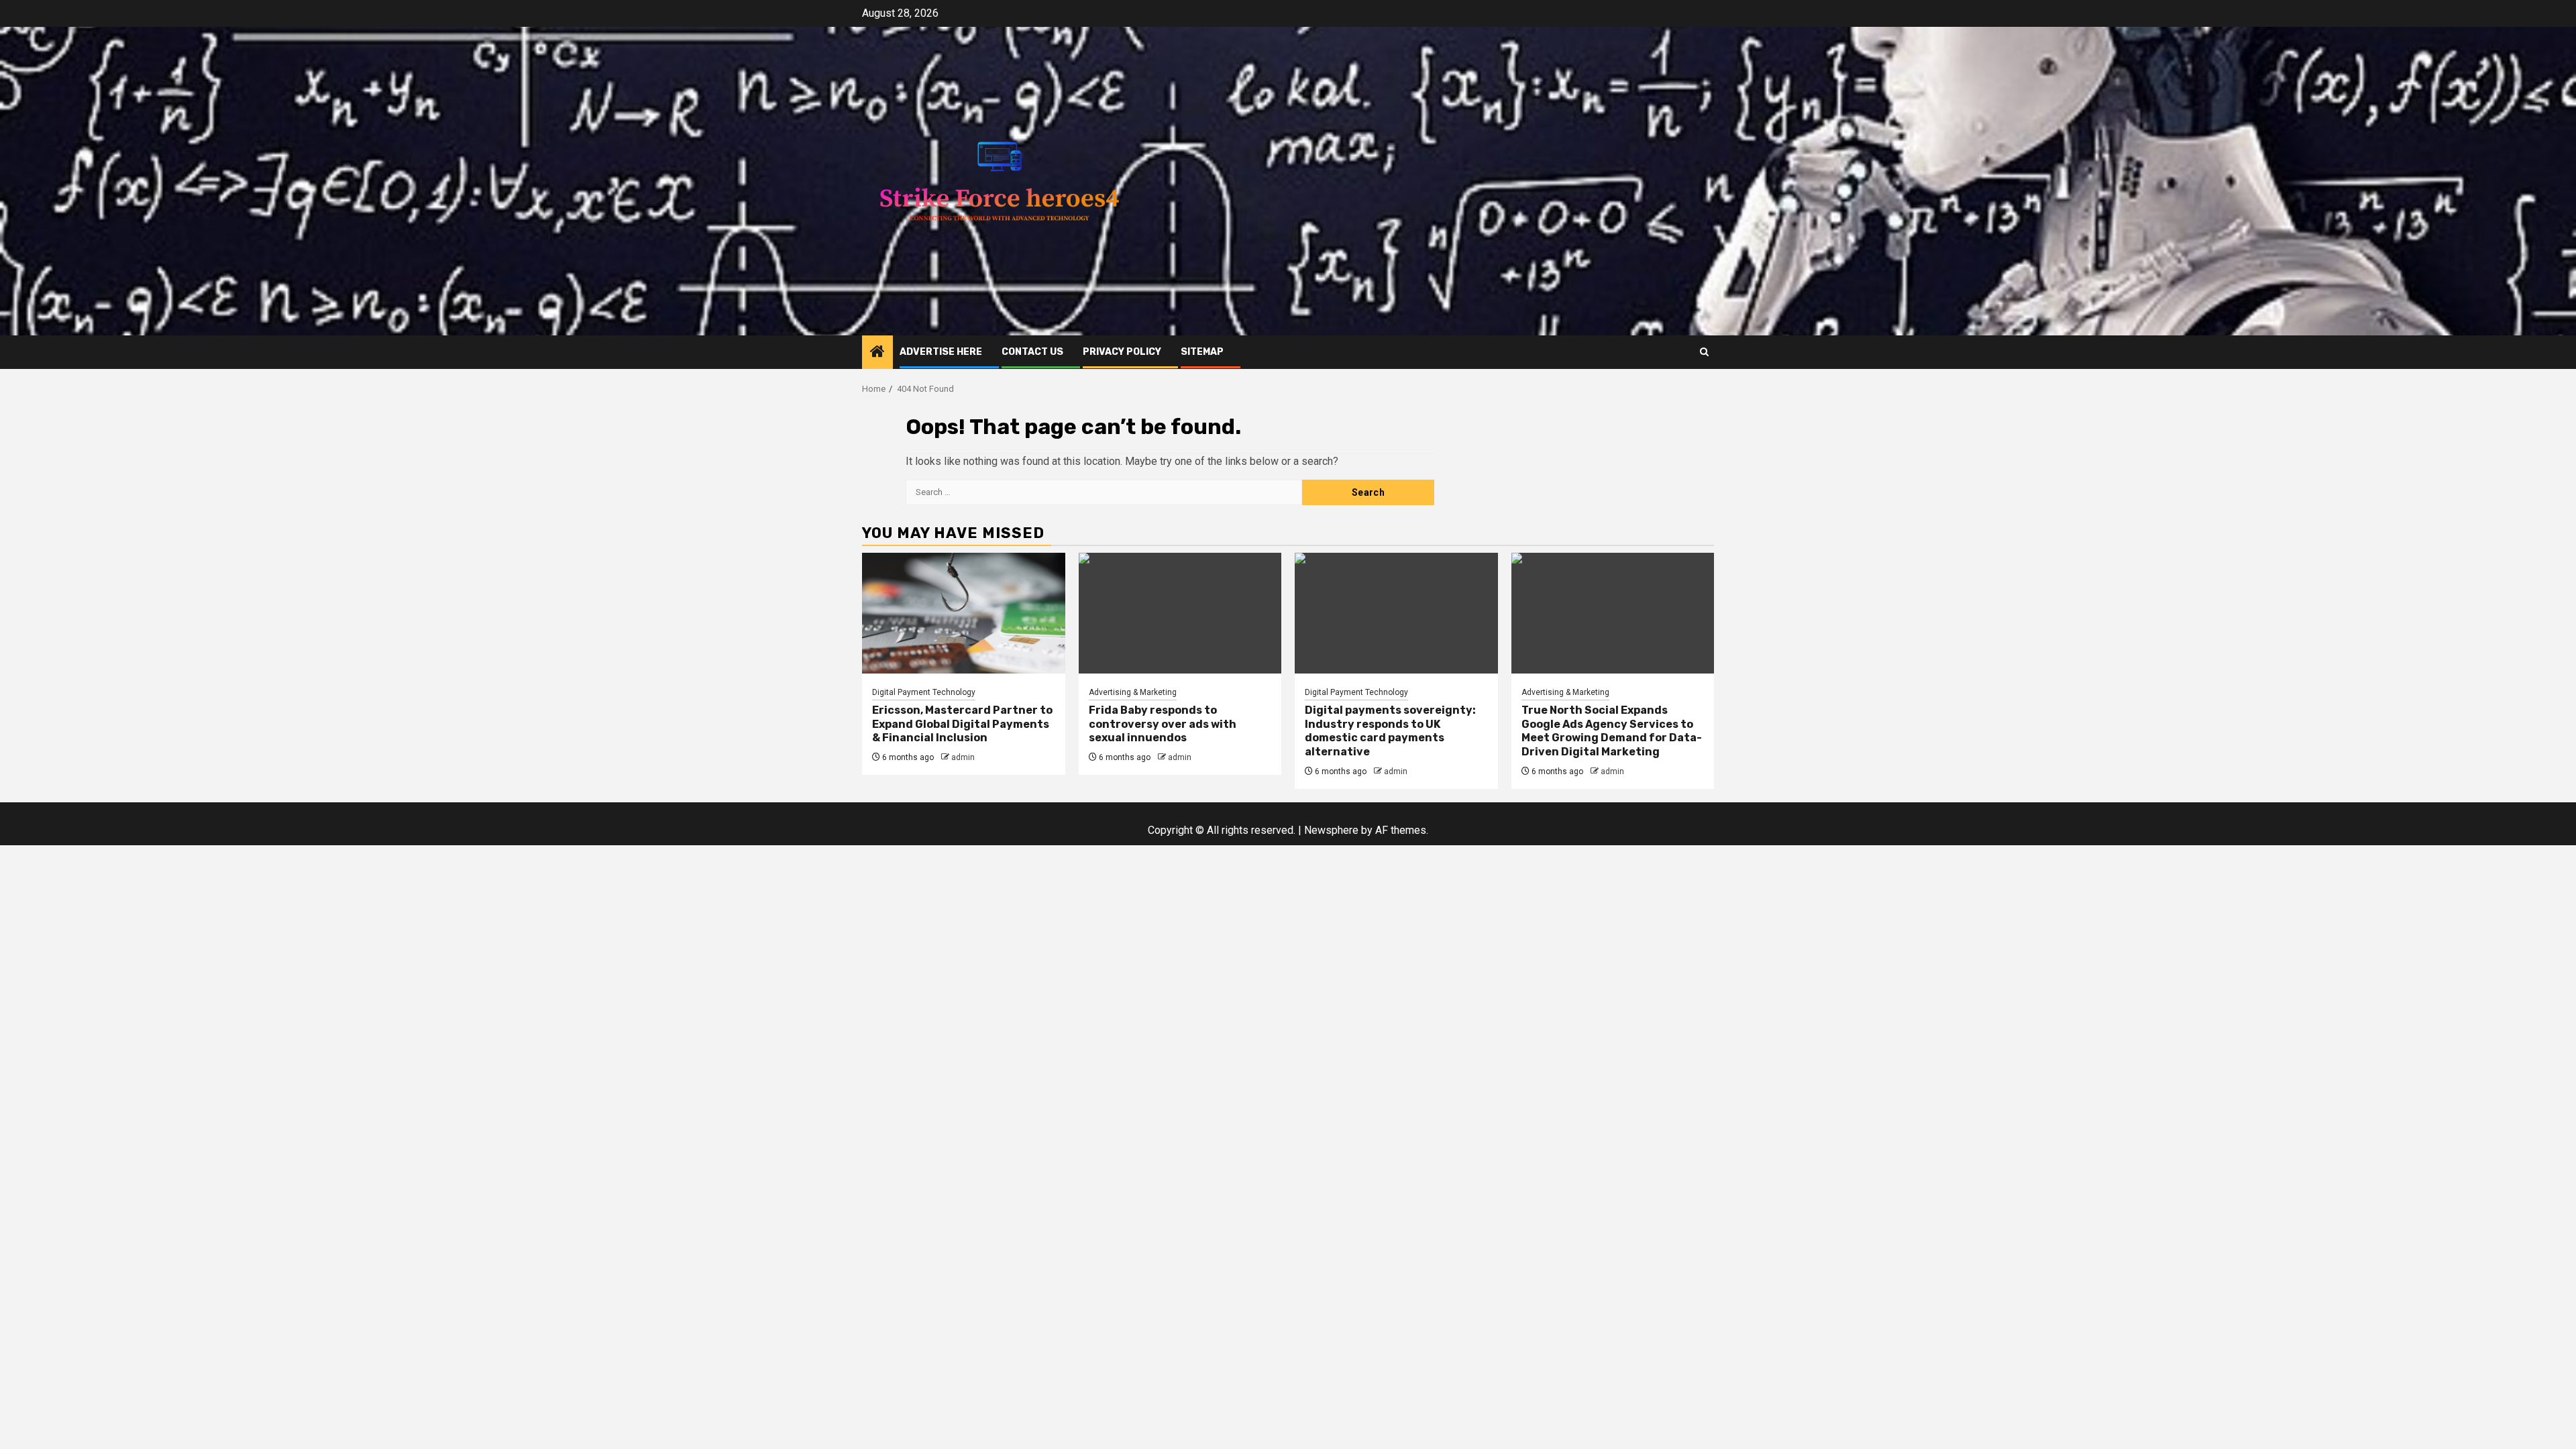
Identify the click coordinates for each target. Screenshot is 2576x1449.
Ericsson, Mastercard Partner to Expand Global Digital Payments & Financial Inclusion (962, 724)
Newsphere (1331, 830)
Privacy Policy (1122, 352)
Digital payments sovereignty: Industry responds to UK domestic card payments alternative (1390, 731)
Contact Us (1032, 352)
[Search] (1704, 352)
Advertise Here (941, 352)
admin (963, 757)
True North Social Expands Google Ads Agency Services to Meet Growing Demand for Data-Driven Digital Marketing (1612, 731)
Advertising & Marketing (1133, 692)
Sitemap (1202, 352)
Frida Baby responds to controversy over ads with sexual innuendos (1163, 724)
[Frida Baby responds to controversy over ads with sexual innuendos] (1180, 613)
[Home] (877, 353)
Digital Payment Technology (924, 692)
